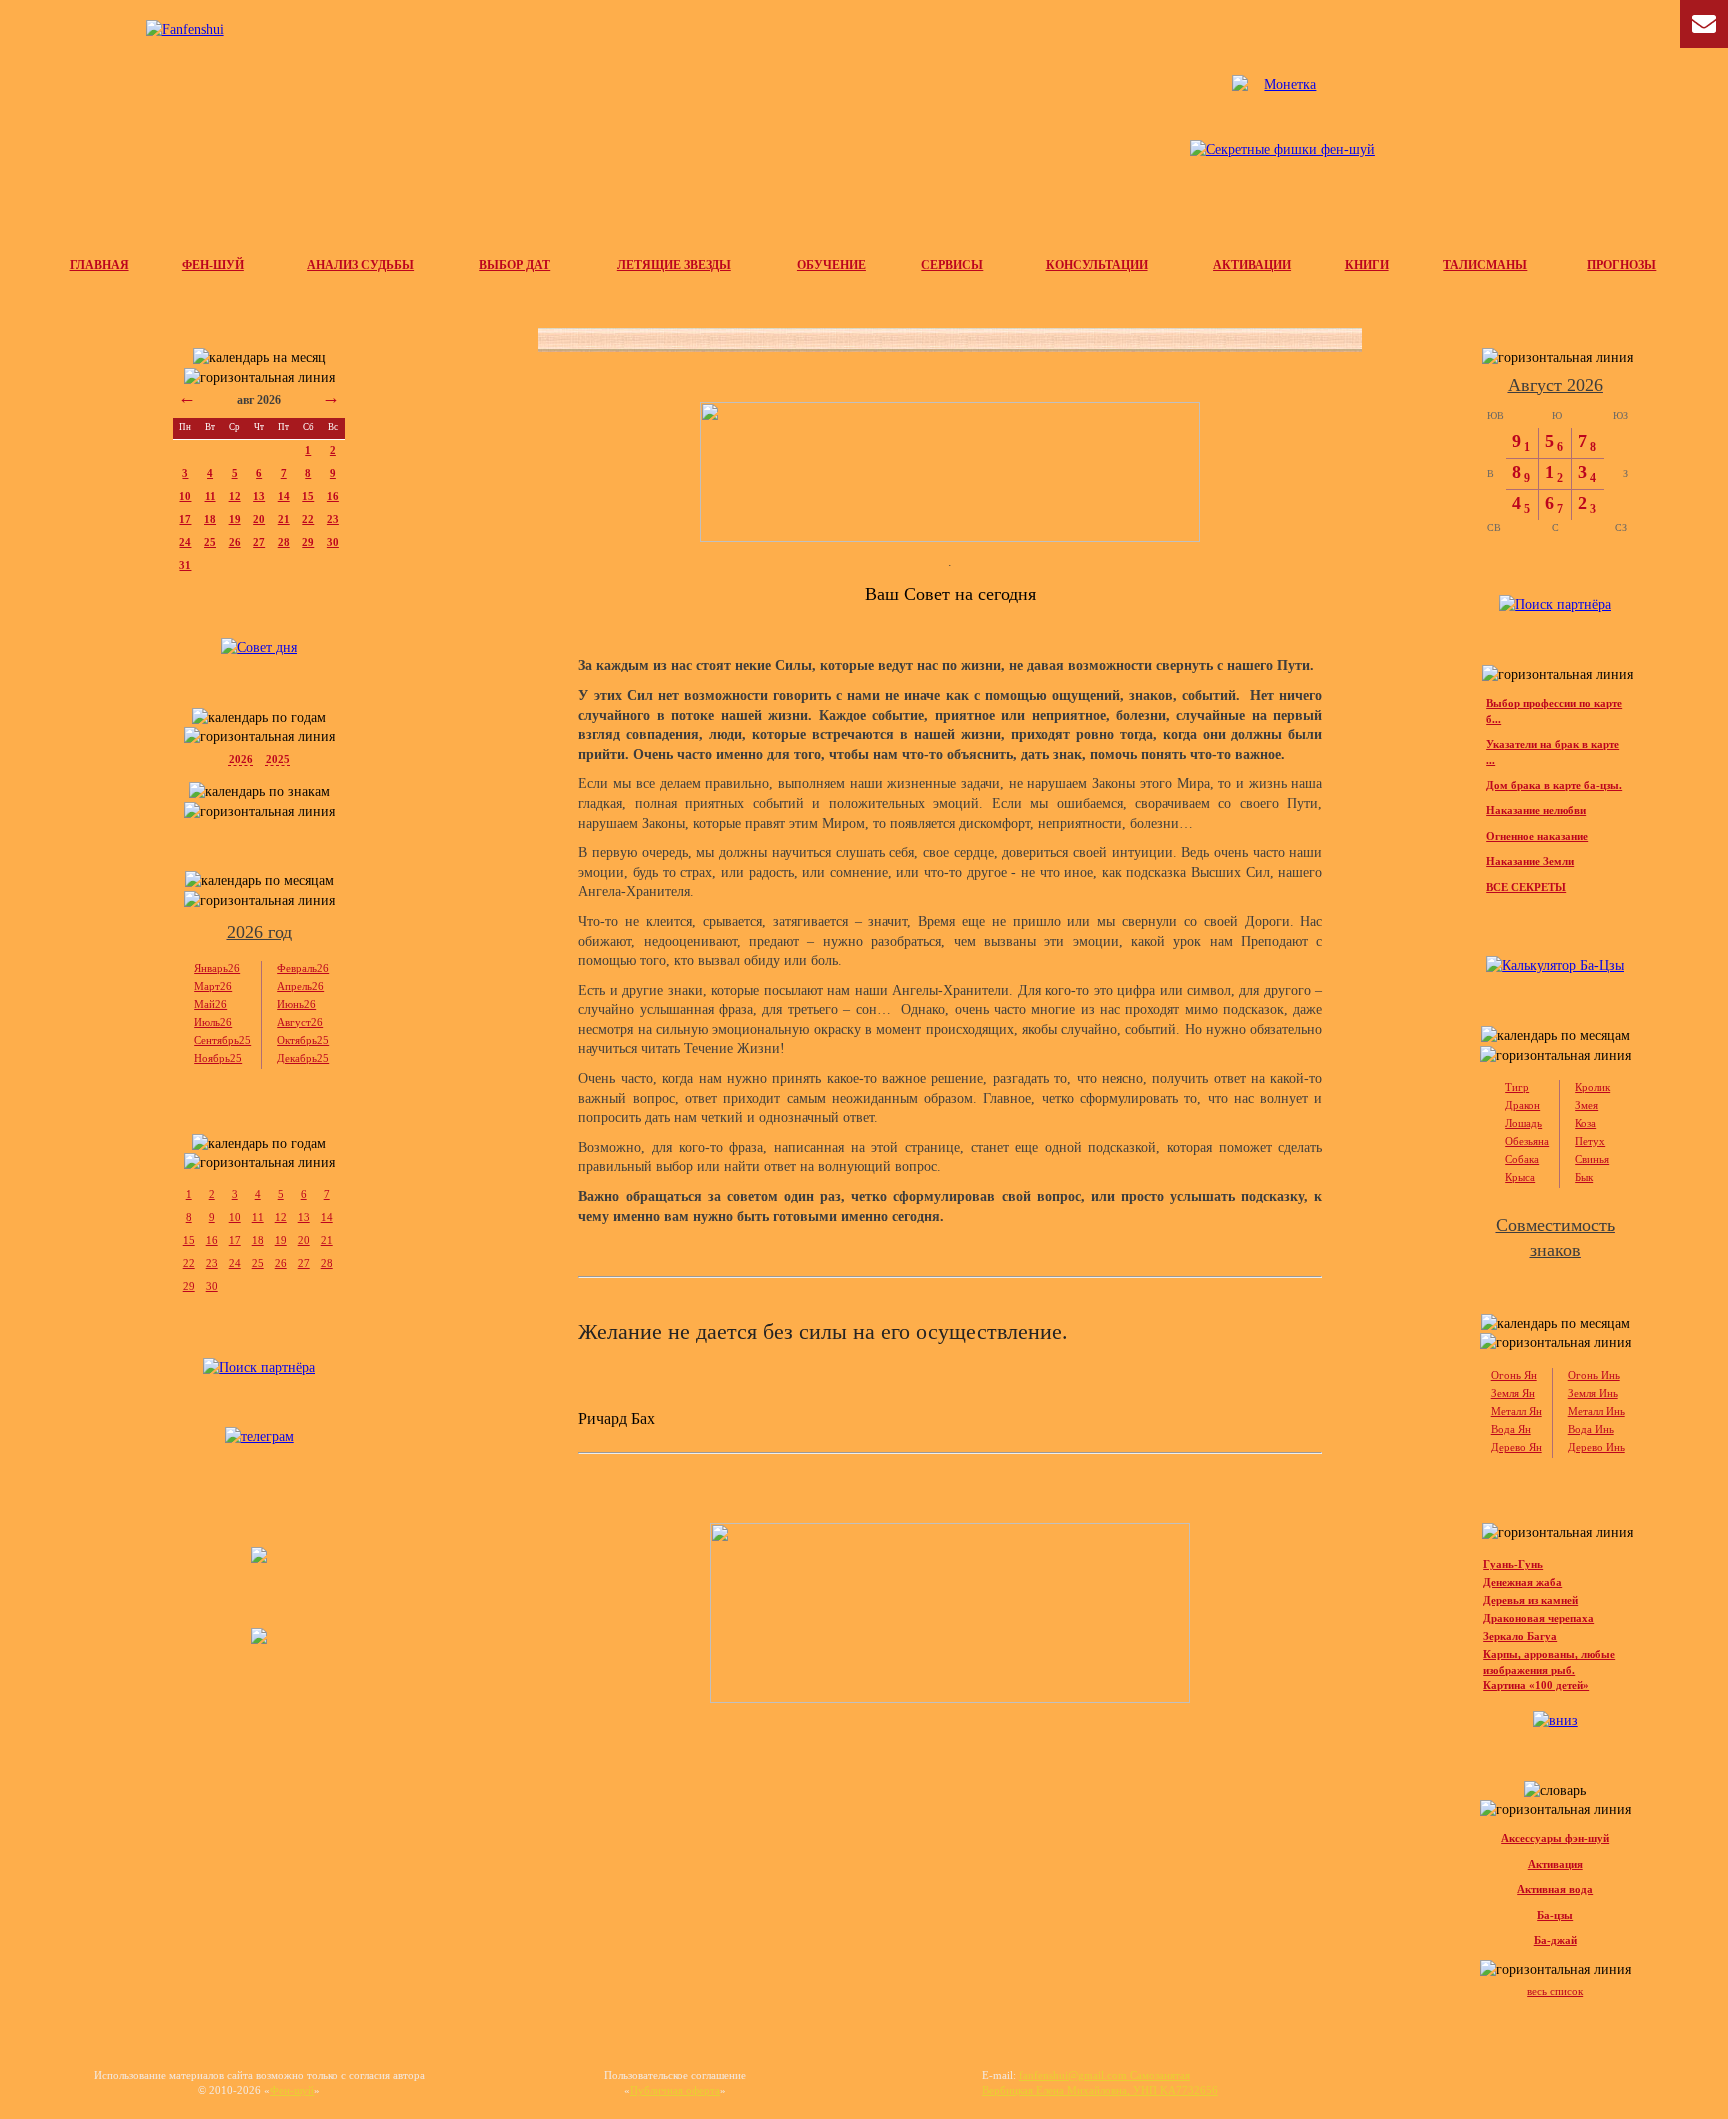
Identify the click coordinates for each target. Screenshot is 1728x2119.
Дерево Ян (1516, 1447)
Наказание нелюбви (1536, 810)
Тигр (1517, 1087)
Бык (1584, 1177)
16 (333, 496)
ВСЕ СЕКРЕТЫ (1526, 887)
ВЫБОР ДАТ (514, 265)
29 (308, 542)
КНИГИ (1367, 265)
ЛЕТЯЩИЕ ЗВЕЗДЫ (674, 265)
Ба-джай (1555, 1940)
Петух (1590, 1141)
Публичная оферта (675, 2090)
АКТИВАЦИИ (1252, 265)
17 (185, 519)
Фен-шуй (292, 2090)
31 (185, 565)
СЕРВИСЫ (952, 265)
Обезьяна (1527, 1141)
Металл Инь (1596, 1411)
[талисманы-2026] (950, 472)
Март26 (213, 986)
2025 (278, 759)
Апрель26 (300, 986)
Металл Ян (1516, 1411)
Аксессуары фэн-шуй (1555, 1838)
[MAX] (259, 1639)
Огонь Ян (1514, 1375)
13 (259, 496)
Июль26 (213, 1022)
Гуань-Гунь (1513, 1564)
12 (235, 496)
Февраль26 (303, 968)
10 (185, 496)
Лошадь (1523, 1123)
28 (284, 542)
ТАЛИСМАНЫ (1485, 265)
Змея (1586, 1105)
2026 (241, 759)
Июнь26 (296, 1004)
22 (308, 519)
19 (235, 519)
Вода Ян (1511, 1429)
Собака (1522, 1159)
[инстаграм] (259, 1558)
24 (185, 542)
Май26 (210, 1004)
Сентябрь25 (222, 1040)
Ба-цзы (1555, 1915)
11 (210, 496)
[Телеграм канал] (1282, 140)
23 (333, 519)
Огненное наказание (1537, 836)
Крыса (1520, 1177)
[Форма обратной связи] (185, 30)
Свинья (1592, 1159)
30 (333, 542)
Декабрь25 (303, 1058)
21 (284, 519)
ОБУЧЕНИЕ (831, 265)
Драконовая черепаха (1538, 1618)
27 (259, 542)
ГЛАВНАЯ (99, 265)
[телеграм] (259, 1436)
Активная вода (1555, 1889)
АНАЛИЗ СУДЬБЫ (360, 265)
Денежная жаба (1522, 1582)
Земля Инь (1593, 1393)
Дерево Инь (1596, 1447)
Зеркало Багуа (1520, 1636)
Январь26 (217, 968)
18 (210, 519)
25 (210, 542)
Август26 (300, 1022)
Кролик (1592, 1087)
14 (284, 496)
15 (308, 496)
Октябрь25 (303, 1040)
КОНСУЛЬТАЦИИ (1097, 265)
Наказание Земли (1530, 861)
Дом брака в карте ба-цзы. (1554, 785)
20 (259, 519)
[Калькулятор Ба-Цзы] (1555, 965)
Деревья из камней (1530, 1600)
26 (235, 542)
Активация (1555, 1864)
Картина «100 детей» (1536, 1685)
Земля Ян (1513, 1393)
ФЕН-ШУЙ (213, 265)
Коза (1585, 1123)
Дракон (1522, 1105)
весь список (1555, 1991)
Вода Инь (1591, 1429)
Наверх (1692, 2049)
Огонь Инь (1594, 1375)
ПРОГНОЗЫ (1621, 265)
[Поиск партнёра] (259, 1367)
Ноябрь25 (218, 1058)
